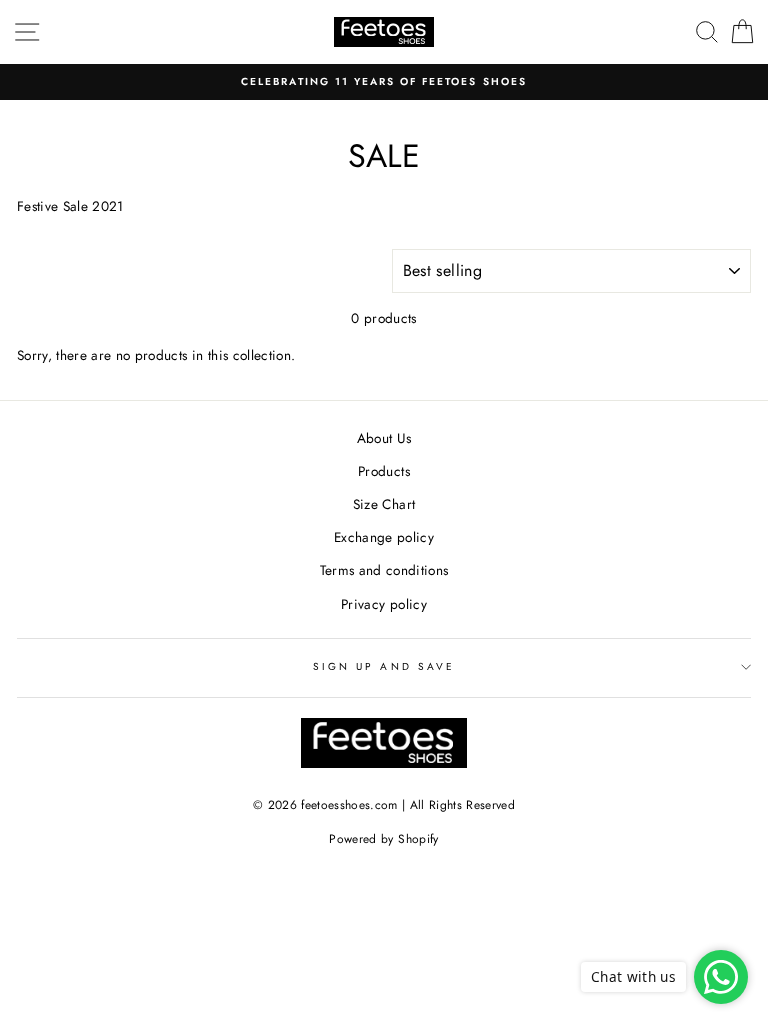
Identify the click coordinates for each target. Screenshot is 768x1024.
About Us (384, 438)
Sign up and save (384, 666)
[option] (384, 82)
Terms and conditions (384, 570)
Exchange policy (384, 537)
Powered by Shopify (383, 839)
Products (384, 471)
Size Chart (384, 504)
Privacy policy (384, 604)
